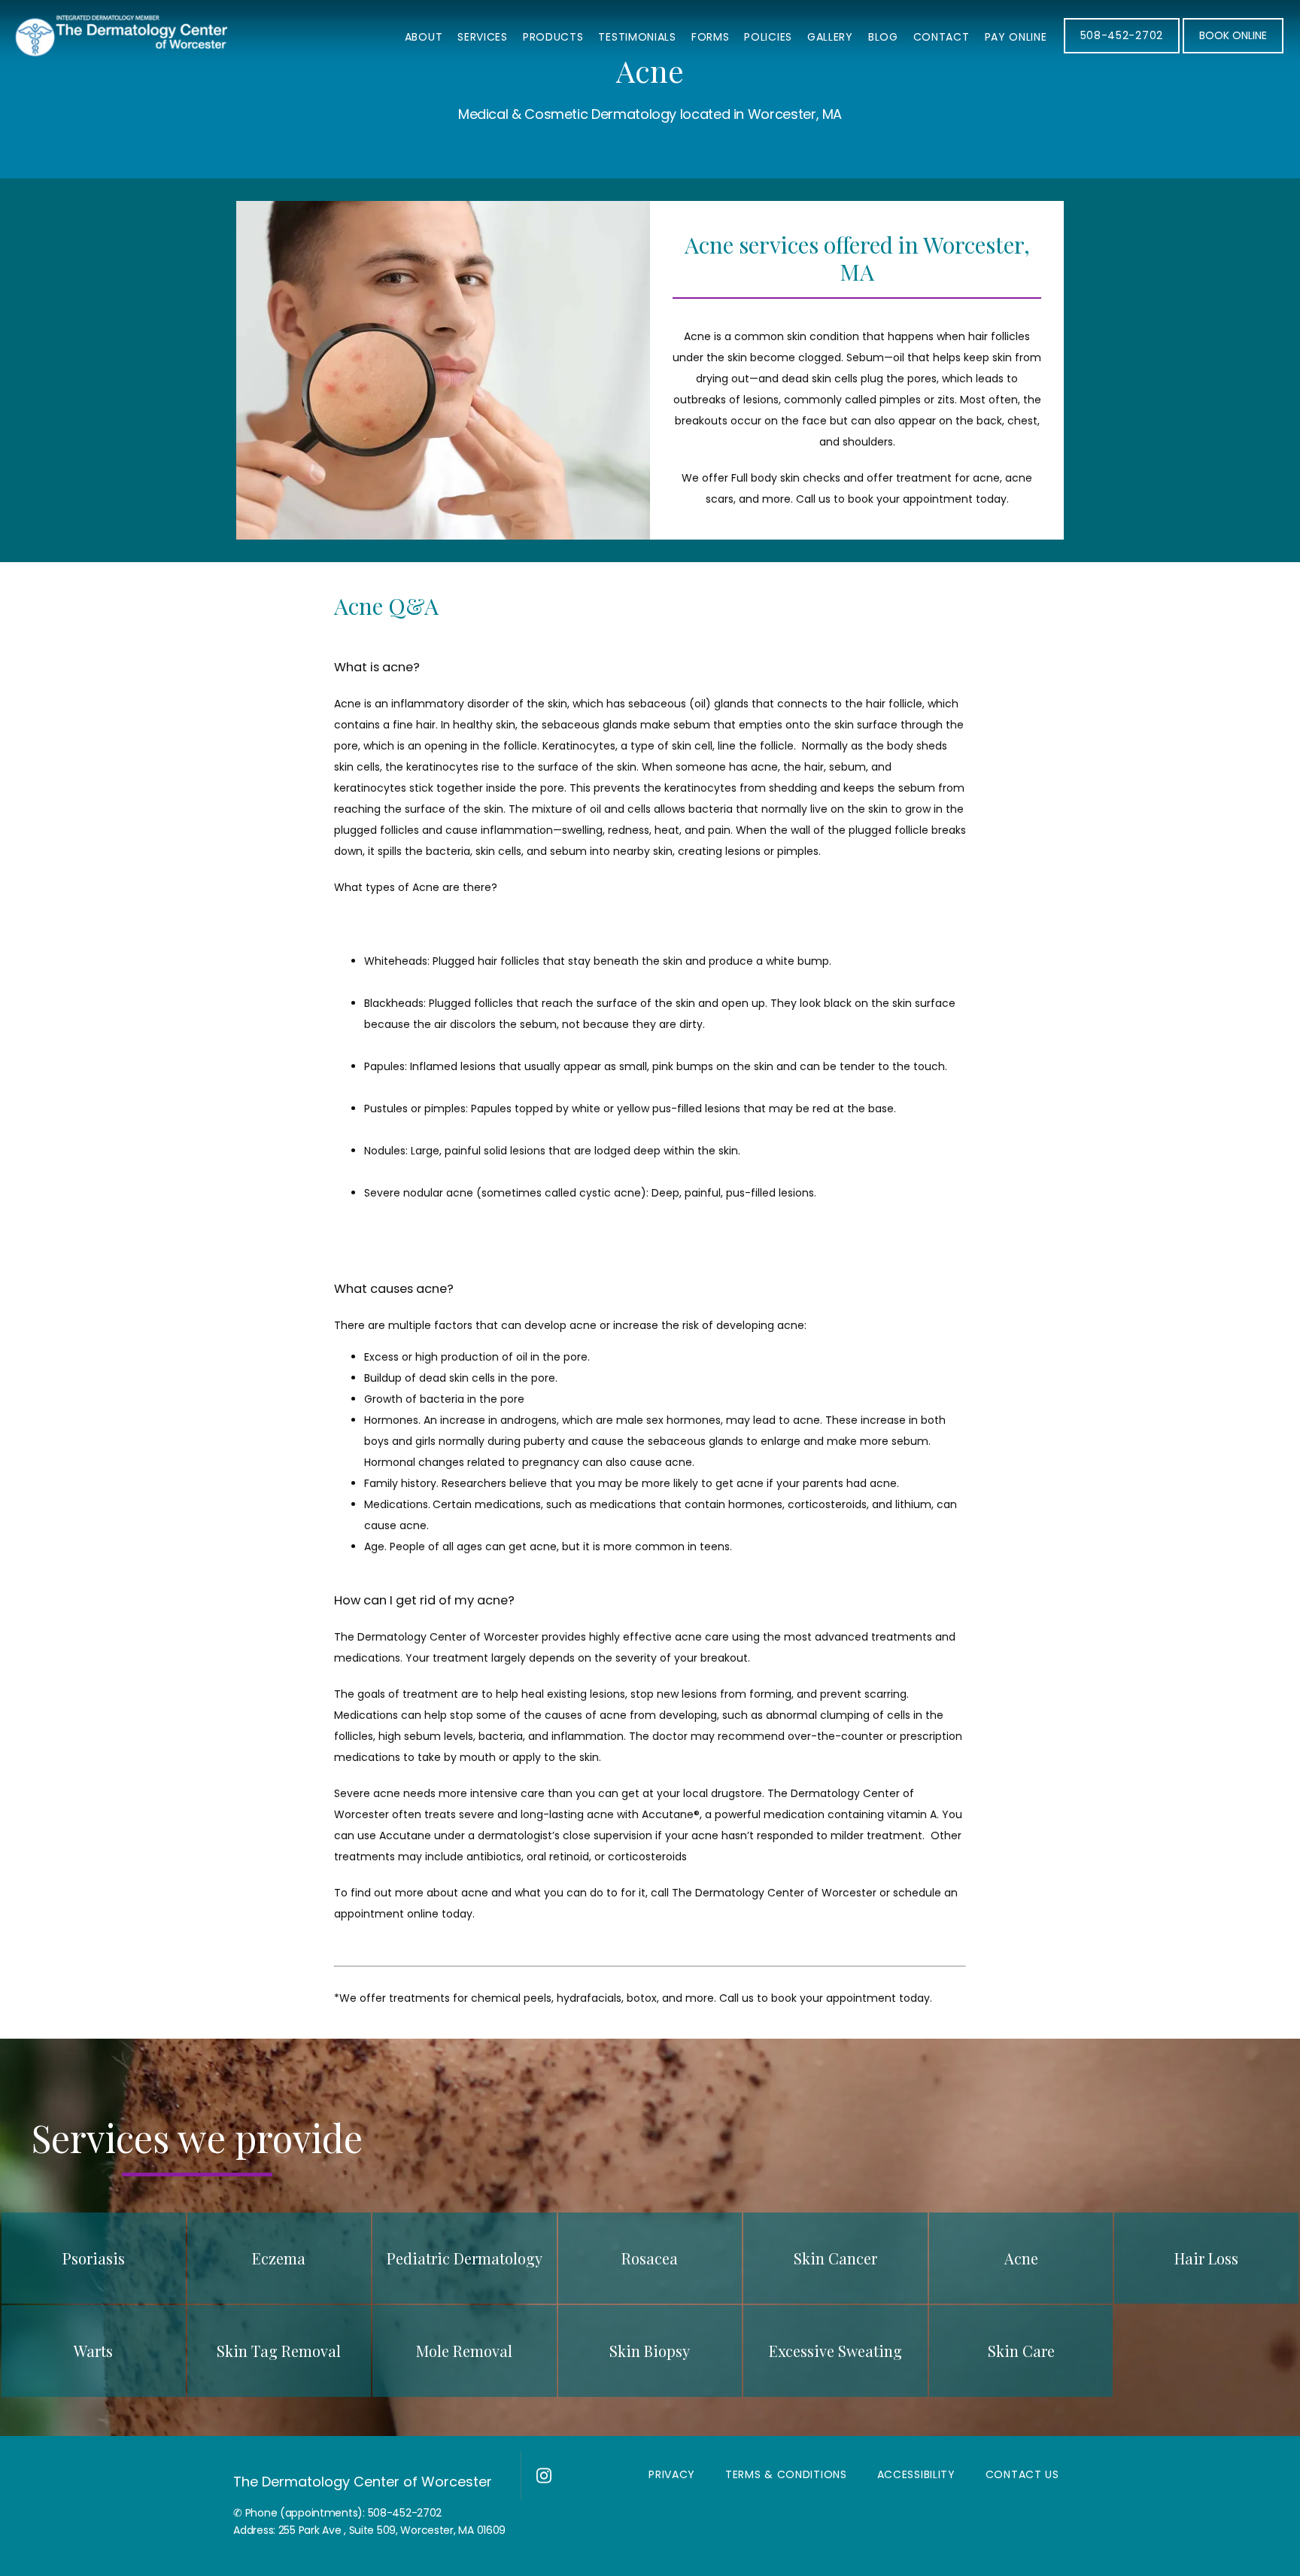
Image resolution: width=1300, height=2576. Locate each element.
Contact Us (1022, 2474)
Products (553, 37)
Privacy (672, 2474)
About (424, 37)
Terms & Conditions (786, 2474)
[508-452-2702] (1122, 52)
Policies (768, 37)
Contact (942, 37)
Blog (883, 37)
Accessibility (916, 2474)
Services (483, 37)
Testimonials (637, 37)
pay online (1016, 37)
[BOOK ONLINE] (1233, 52)
